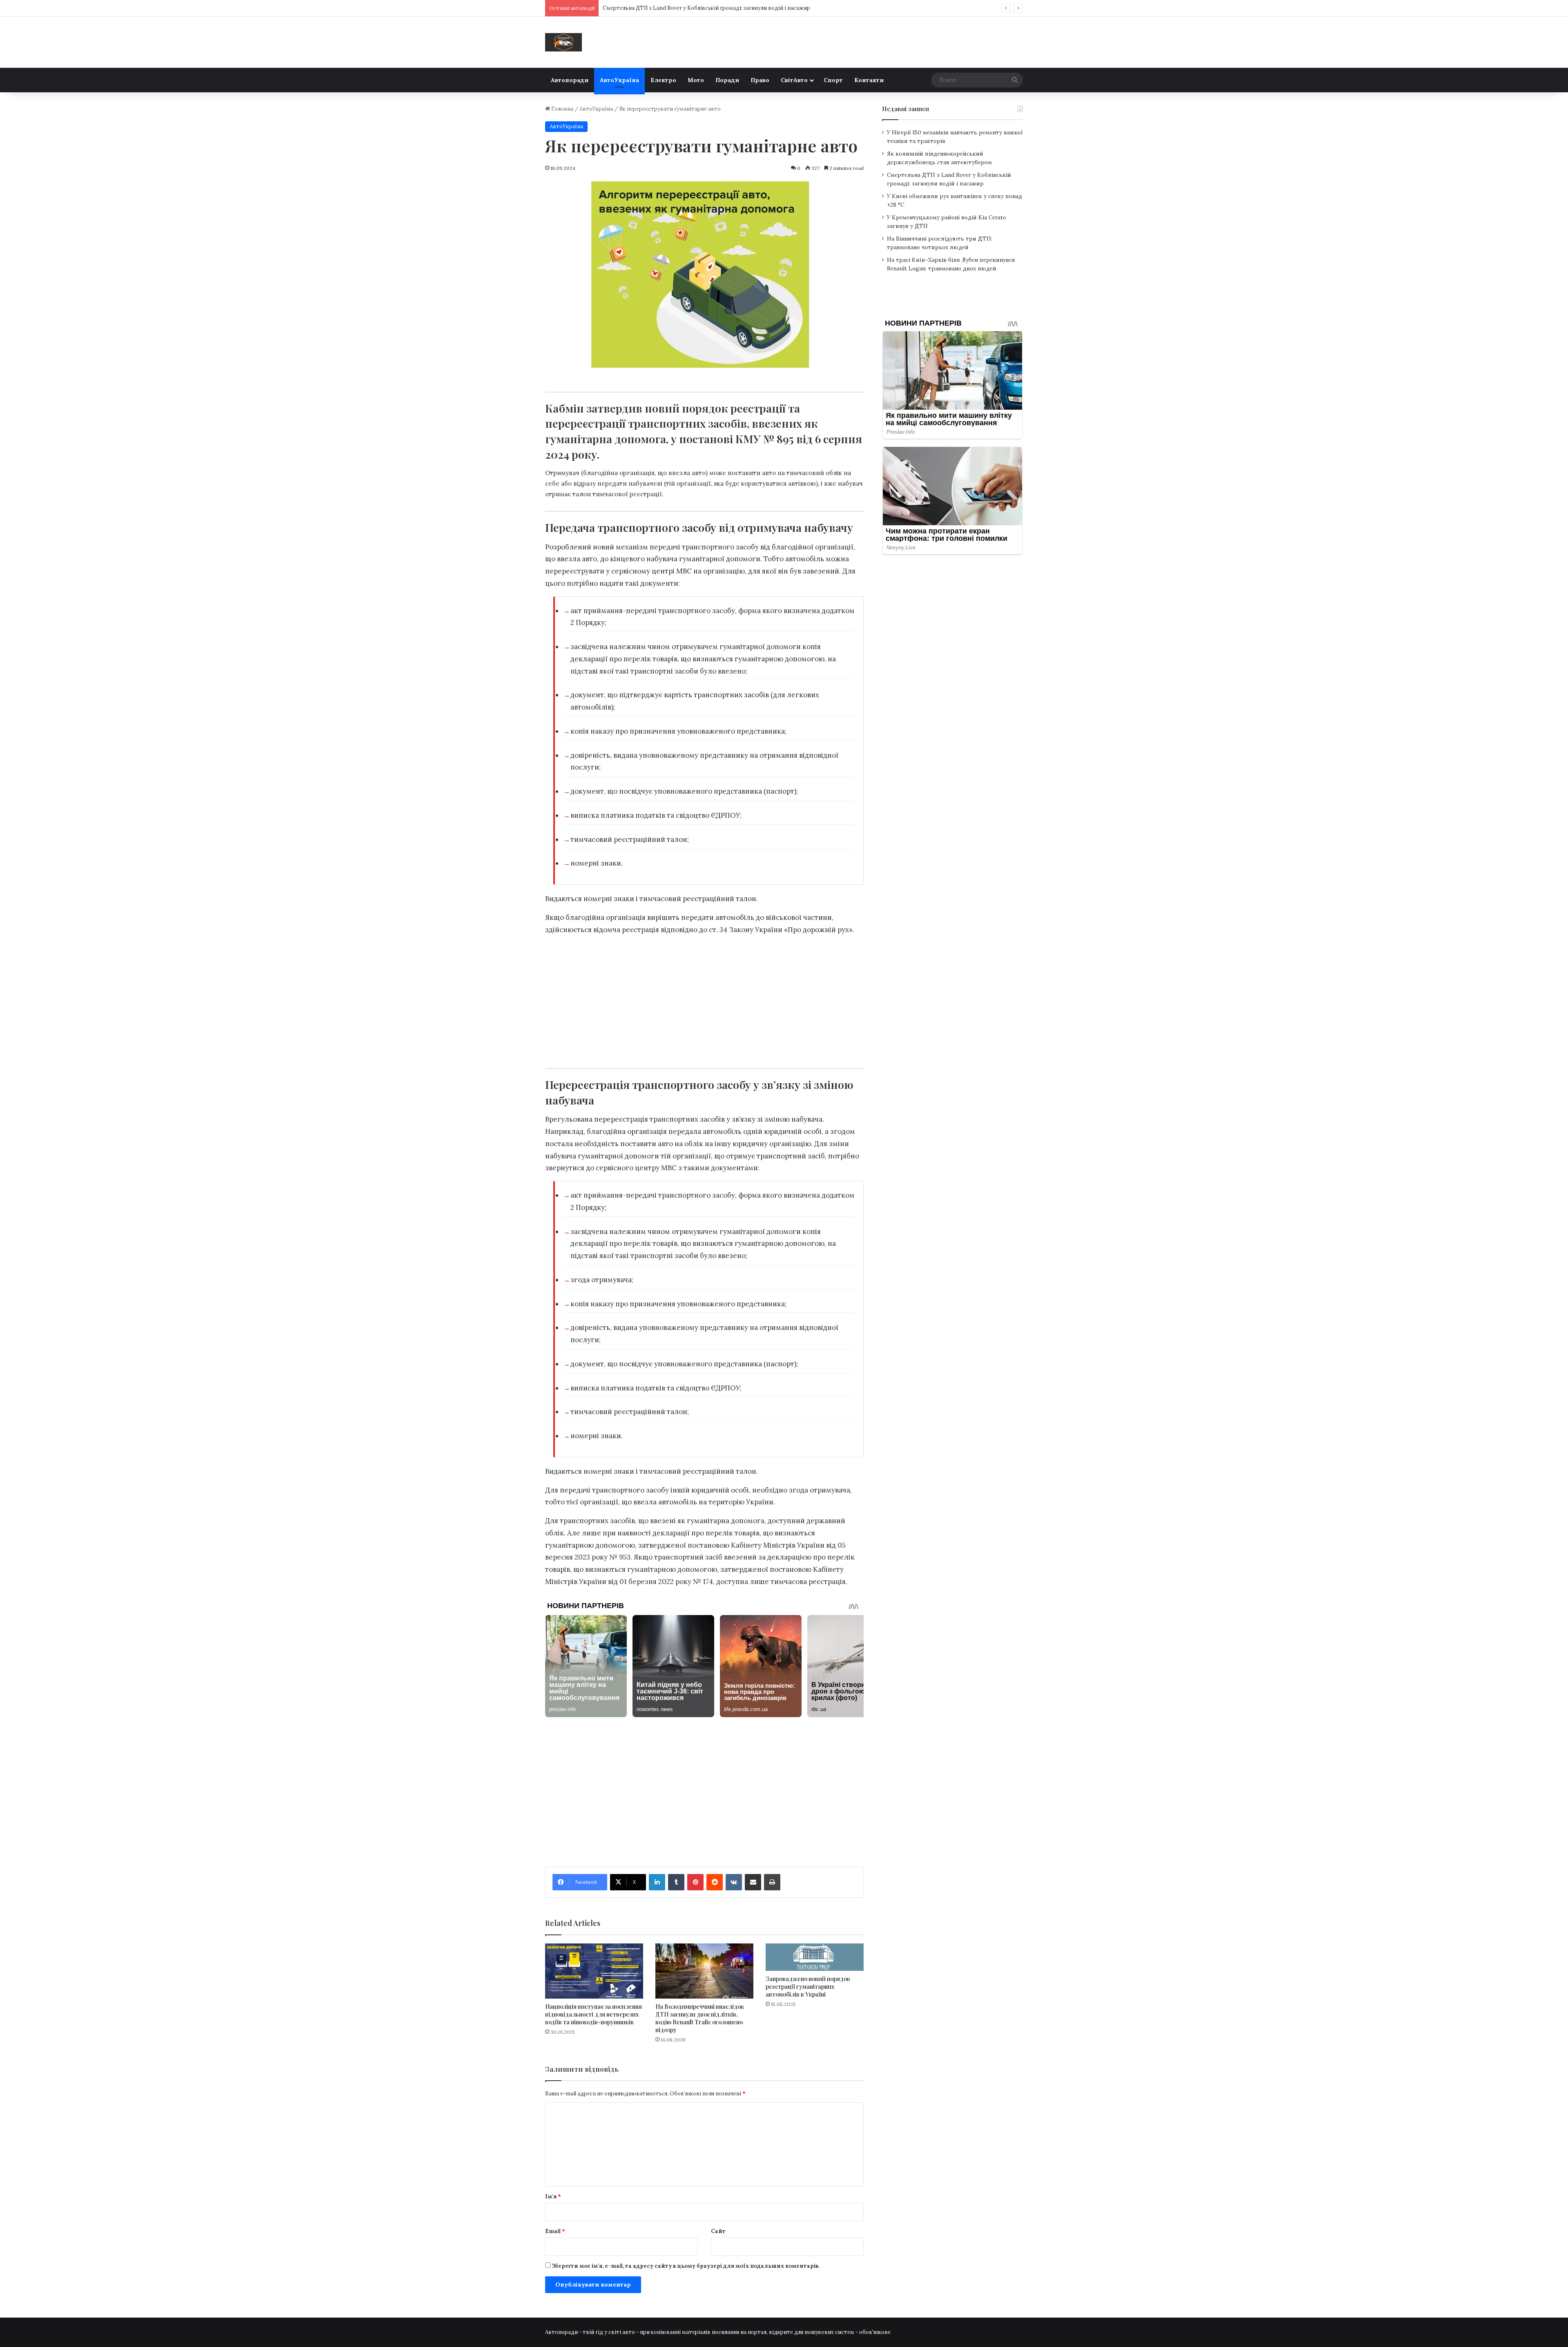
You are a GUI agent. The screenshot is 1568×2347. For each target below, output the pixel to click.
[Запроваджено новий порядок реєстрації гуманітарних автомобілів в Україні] (815, 1957)
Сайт (718, 2231)
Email (555, 2231)
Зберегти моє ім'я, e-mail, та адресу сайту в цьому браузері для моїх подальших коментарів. (686, 2266)
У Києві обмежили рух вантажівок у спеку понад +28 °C (675, 8)
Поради (727, 80)
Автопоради (570, 80)
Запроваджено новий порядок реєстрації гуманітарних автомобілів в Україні (808, 1987)
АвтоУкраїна (619, 80)
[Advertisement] (704, 999)
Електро (663, 80)
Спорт (833, 80)
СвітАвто (794, 80)
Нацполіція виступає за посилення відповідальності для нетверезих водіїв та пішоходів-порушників (594, 2014)
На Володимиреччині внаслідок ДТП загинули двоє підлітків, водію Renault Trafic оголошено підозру (700, 2018)
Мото (696, 80)
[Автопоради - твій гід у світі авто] (563, 42)
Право (760, 80)
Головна (562, 109)
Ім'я (553, 2196)
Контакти (869, 80)
